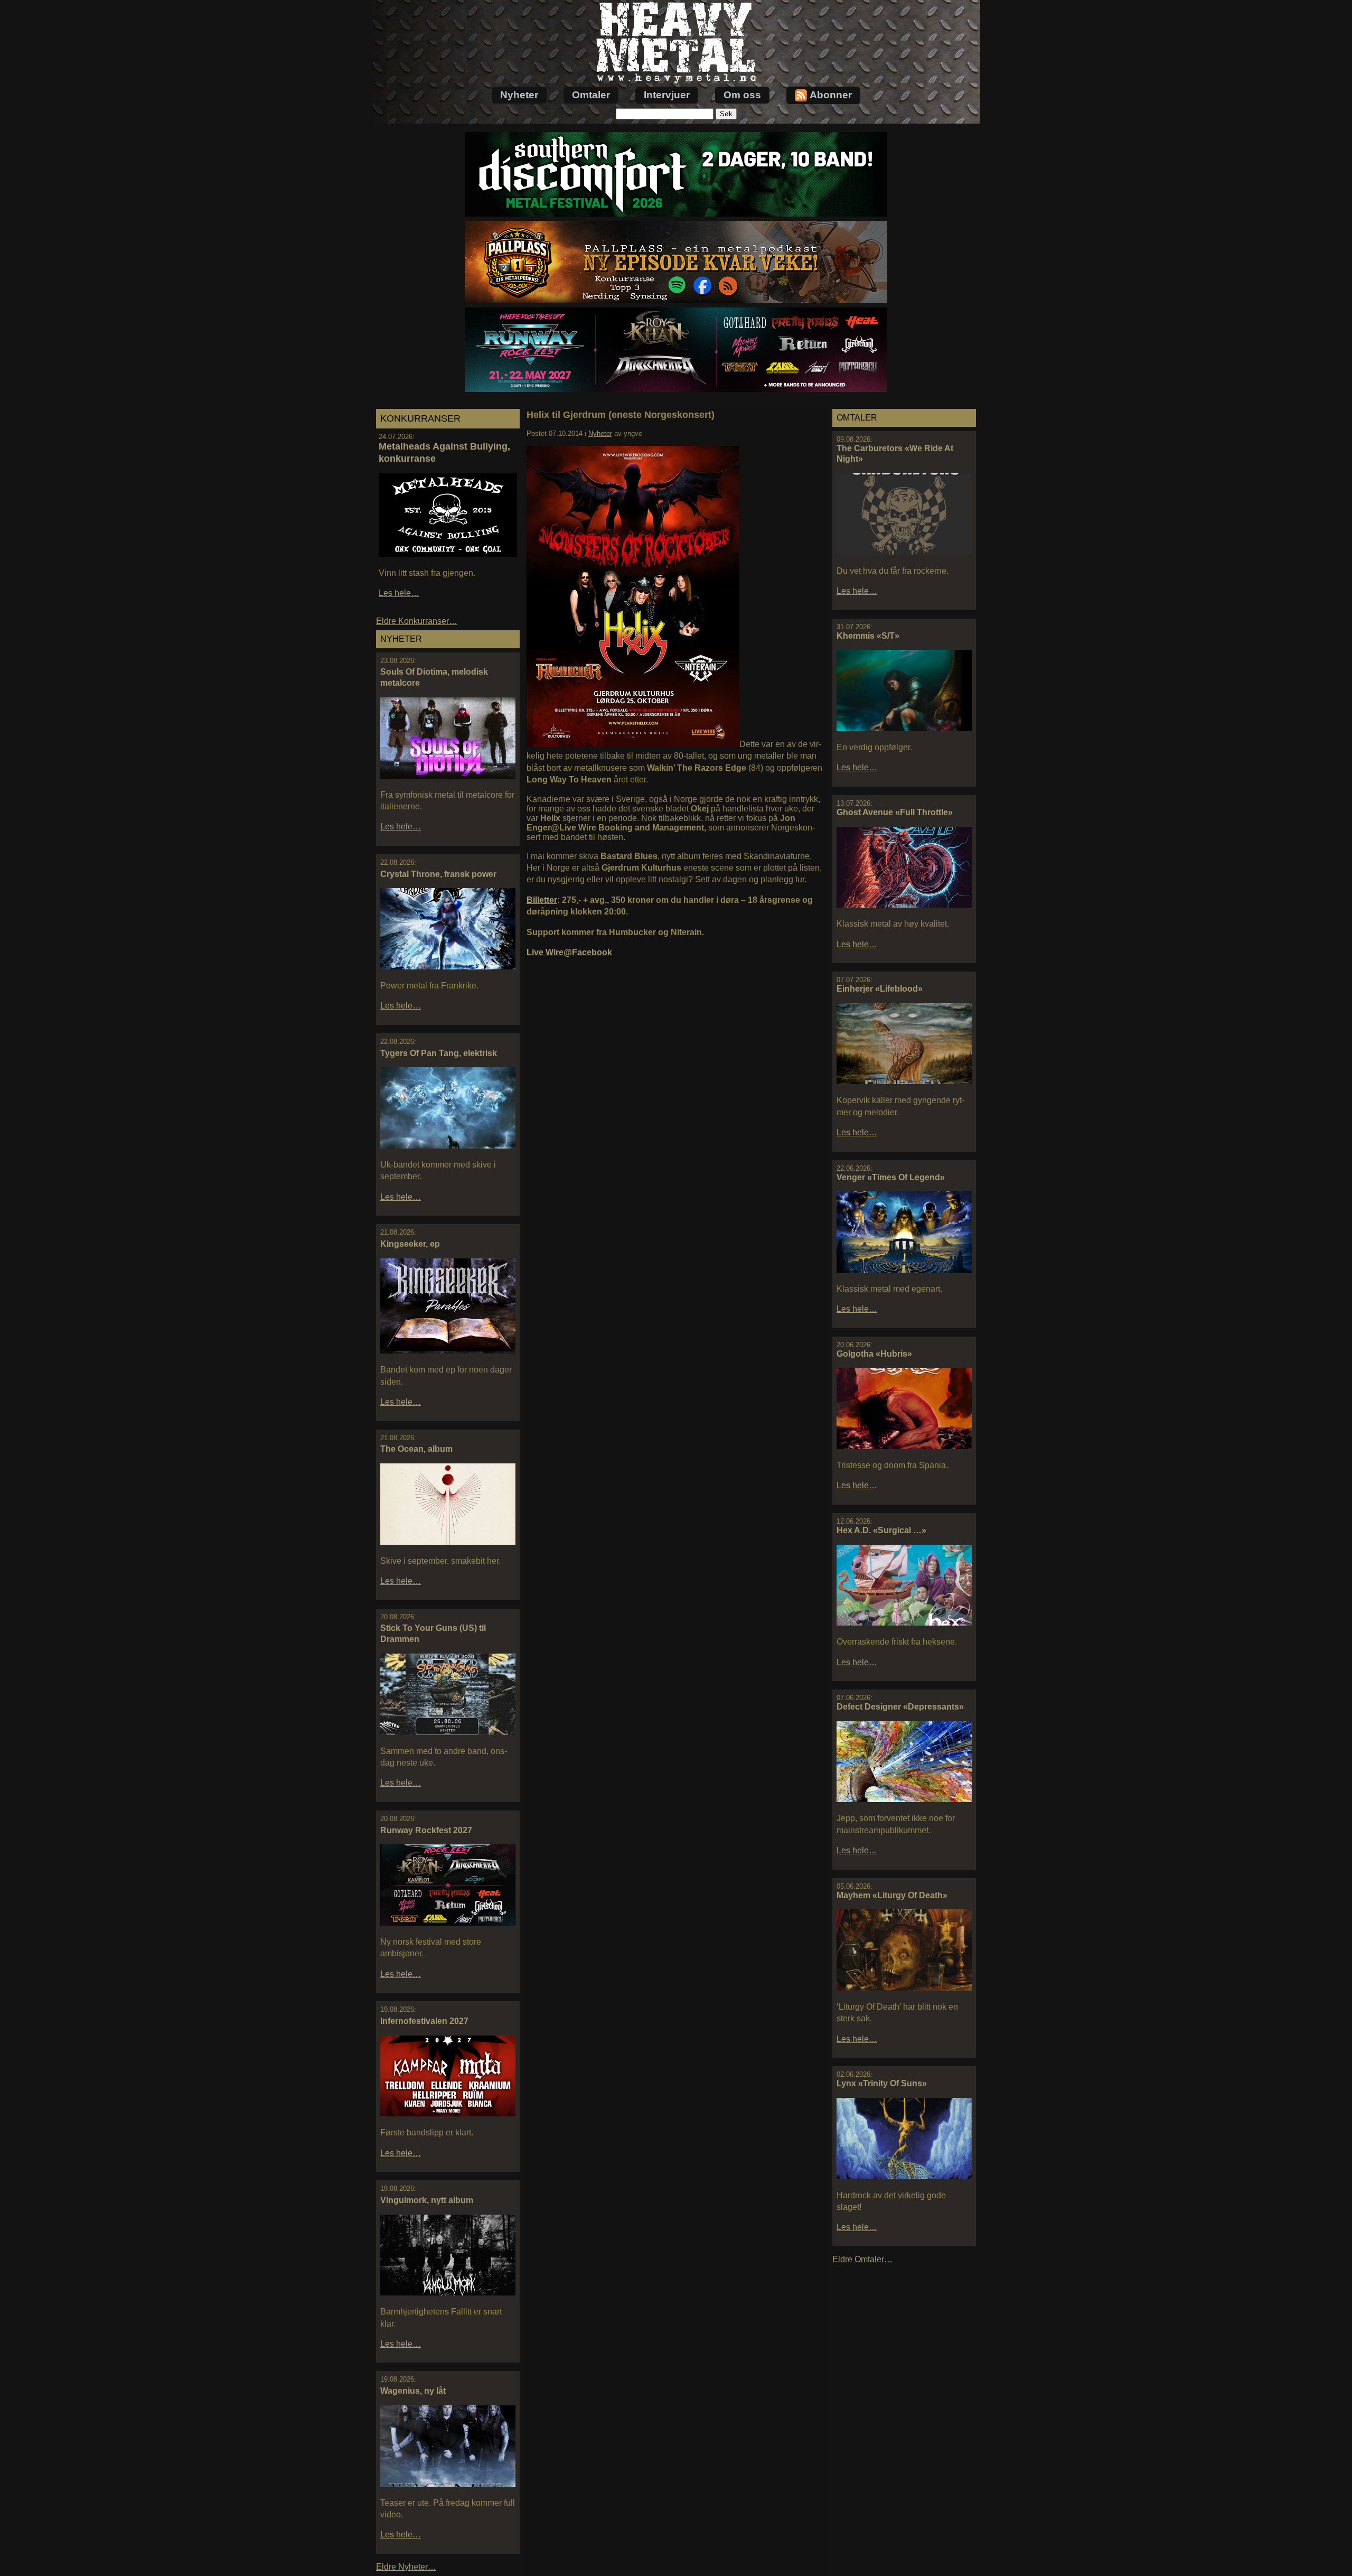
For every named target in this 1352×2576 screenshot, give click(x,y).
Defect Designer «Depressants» (900, 1707)
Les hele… (399, 593)
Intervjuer (667, 95)
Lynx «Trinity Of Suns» (882, 2083)
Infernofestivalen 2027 (424, 2021)
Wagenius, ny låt (413, 2391)
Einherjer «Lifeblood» (880, 989)
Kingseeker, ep (410, 1244)
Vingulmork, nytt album (427, 2200)
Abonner (831, 95)
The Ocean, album (416, 1449)
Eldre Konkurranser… (417, 621)
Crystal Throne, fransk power (438, 874)
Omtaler (591, 95)
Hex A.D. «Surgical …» (881, 1530)
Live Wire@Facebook (569, 952)
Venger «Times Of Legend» (891, 1177)
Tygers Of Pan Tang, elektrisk (439, 1053)
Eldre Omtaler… (862, 2259)
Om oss (742, 95)
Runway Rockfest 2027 (426, 1830)
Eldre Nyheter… (406, 2567)
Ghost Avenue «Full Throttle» (895, 812)
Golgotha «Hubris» (874, 1354)
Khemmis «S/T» (868, 636)
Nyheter (519, 95)
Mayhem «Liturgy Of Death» (892, 1895)
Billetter (542, 900)
